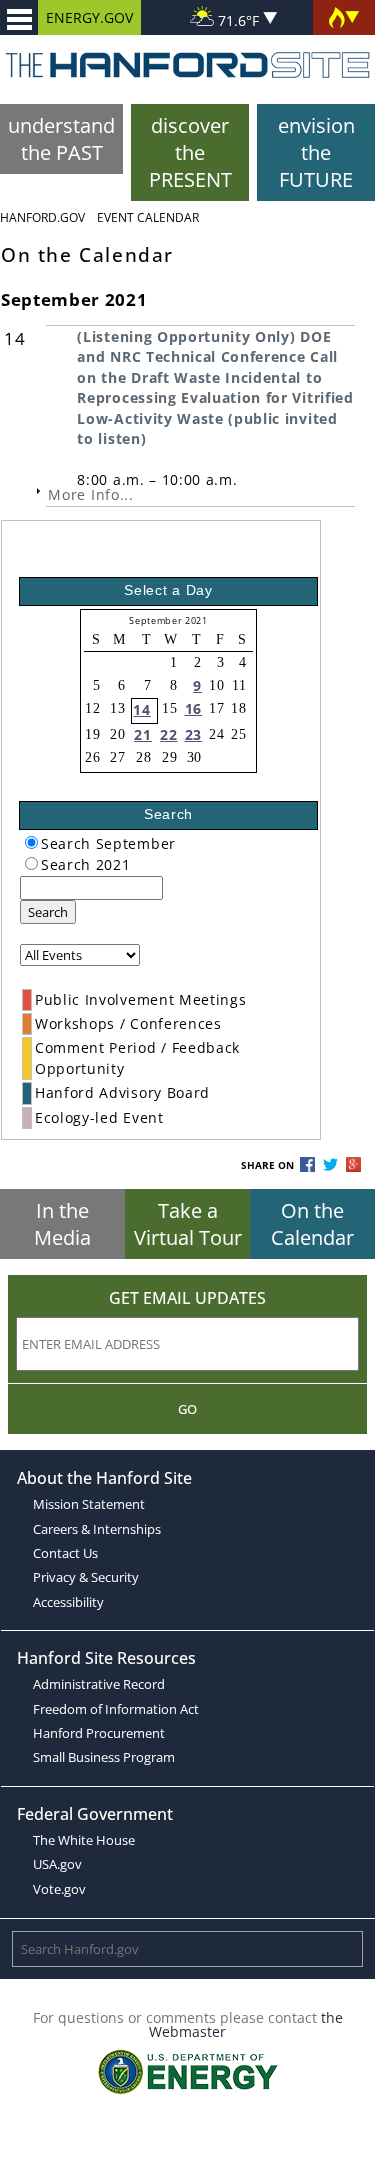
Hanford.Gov (42, 217)
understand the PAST (61, 139)
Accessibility (68, 1602)
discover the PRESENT (190, 152)
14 (141, 709)
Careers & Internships (97, 1529)
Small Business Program (104, 1757)
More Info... (90, 494)
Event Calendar (148, 217)
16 (193, 708)
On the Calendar (312, 1224)
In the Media (62, 1224)
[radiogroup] (31, 842)
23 (193, 734)
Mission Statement (89, 1504)
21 (142, 734)
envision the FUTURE (316, 152)
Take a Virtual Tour (188, 1224)
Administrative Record (99, 1684)
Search (48, 912)
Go (187, 1409)
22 (168, 734)
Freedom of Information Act (116, 1709)
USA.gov (57, 1864)
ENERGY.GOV (89, 17)
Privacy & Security (86, 1577)
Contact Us (65, 1553)
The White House (84, 1840)
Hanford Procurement (99, 1733)
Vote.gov (59, 1889)
